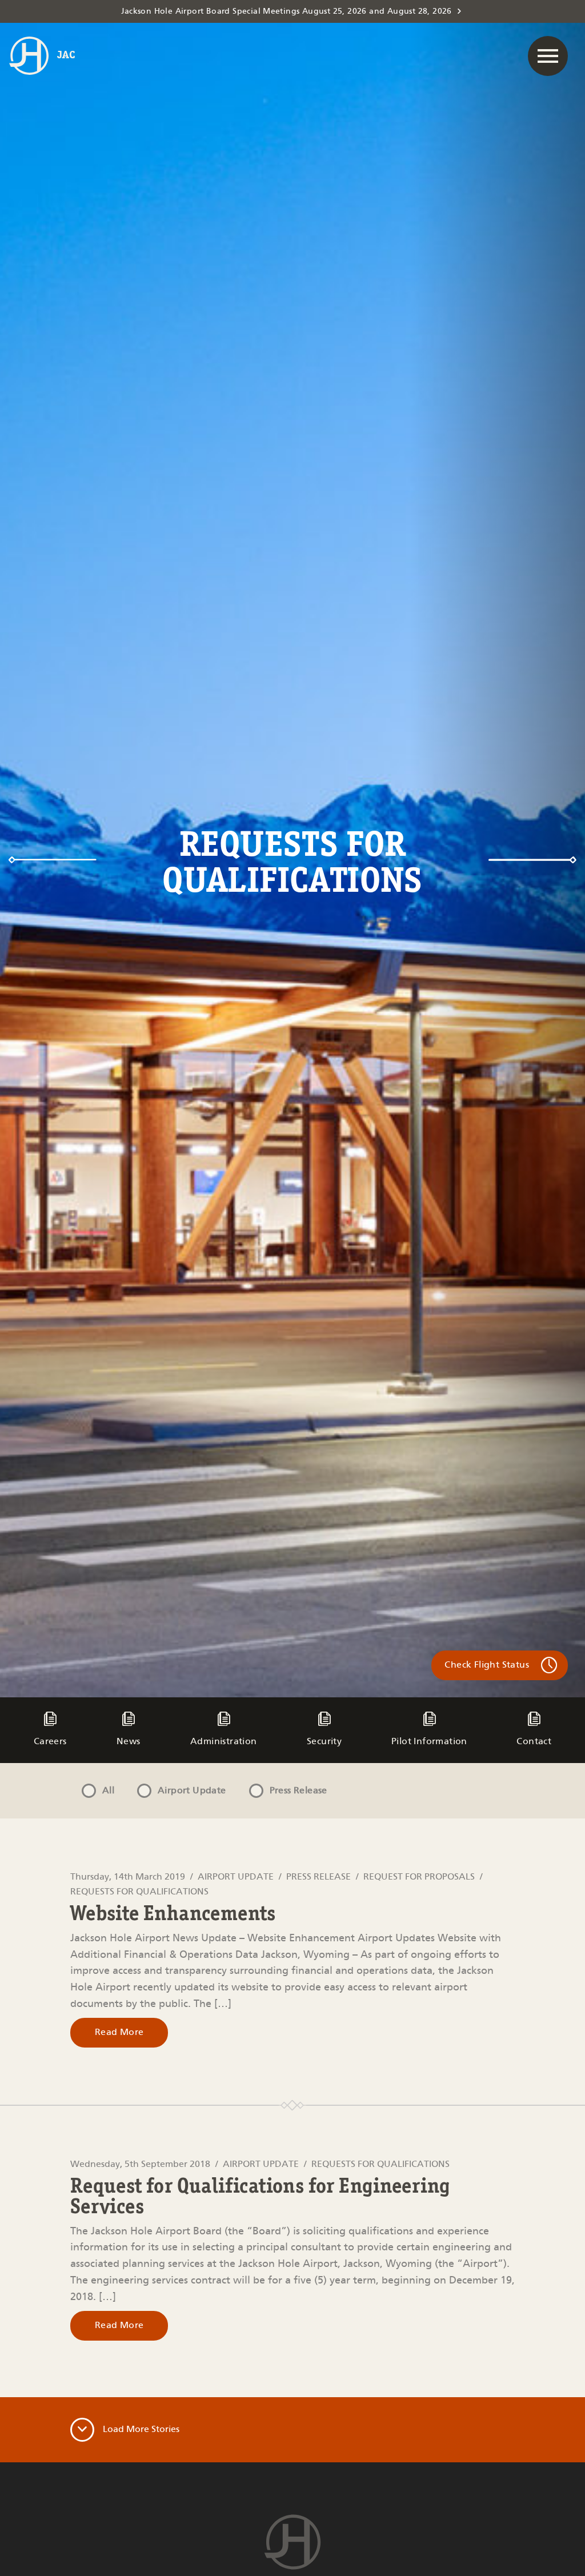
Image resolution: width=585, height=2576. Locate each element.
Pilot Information (429, 1742)
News (129, 1742)
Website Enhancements (173, 1915)
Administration (224, 1742)
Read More (119, 2032)
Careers (50, 1742)
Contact (534, 1742)
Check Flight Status (487, 1665)
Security (324, 1742)
